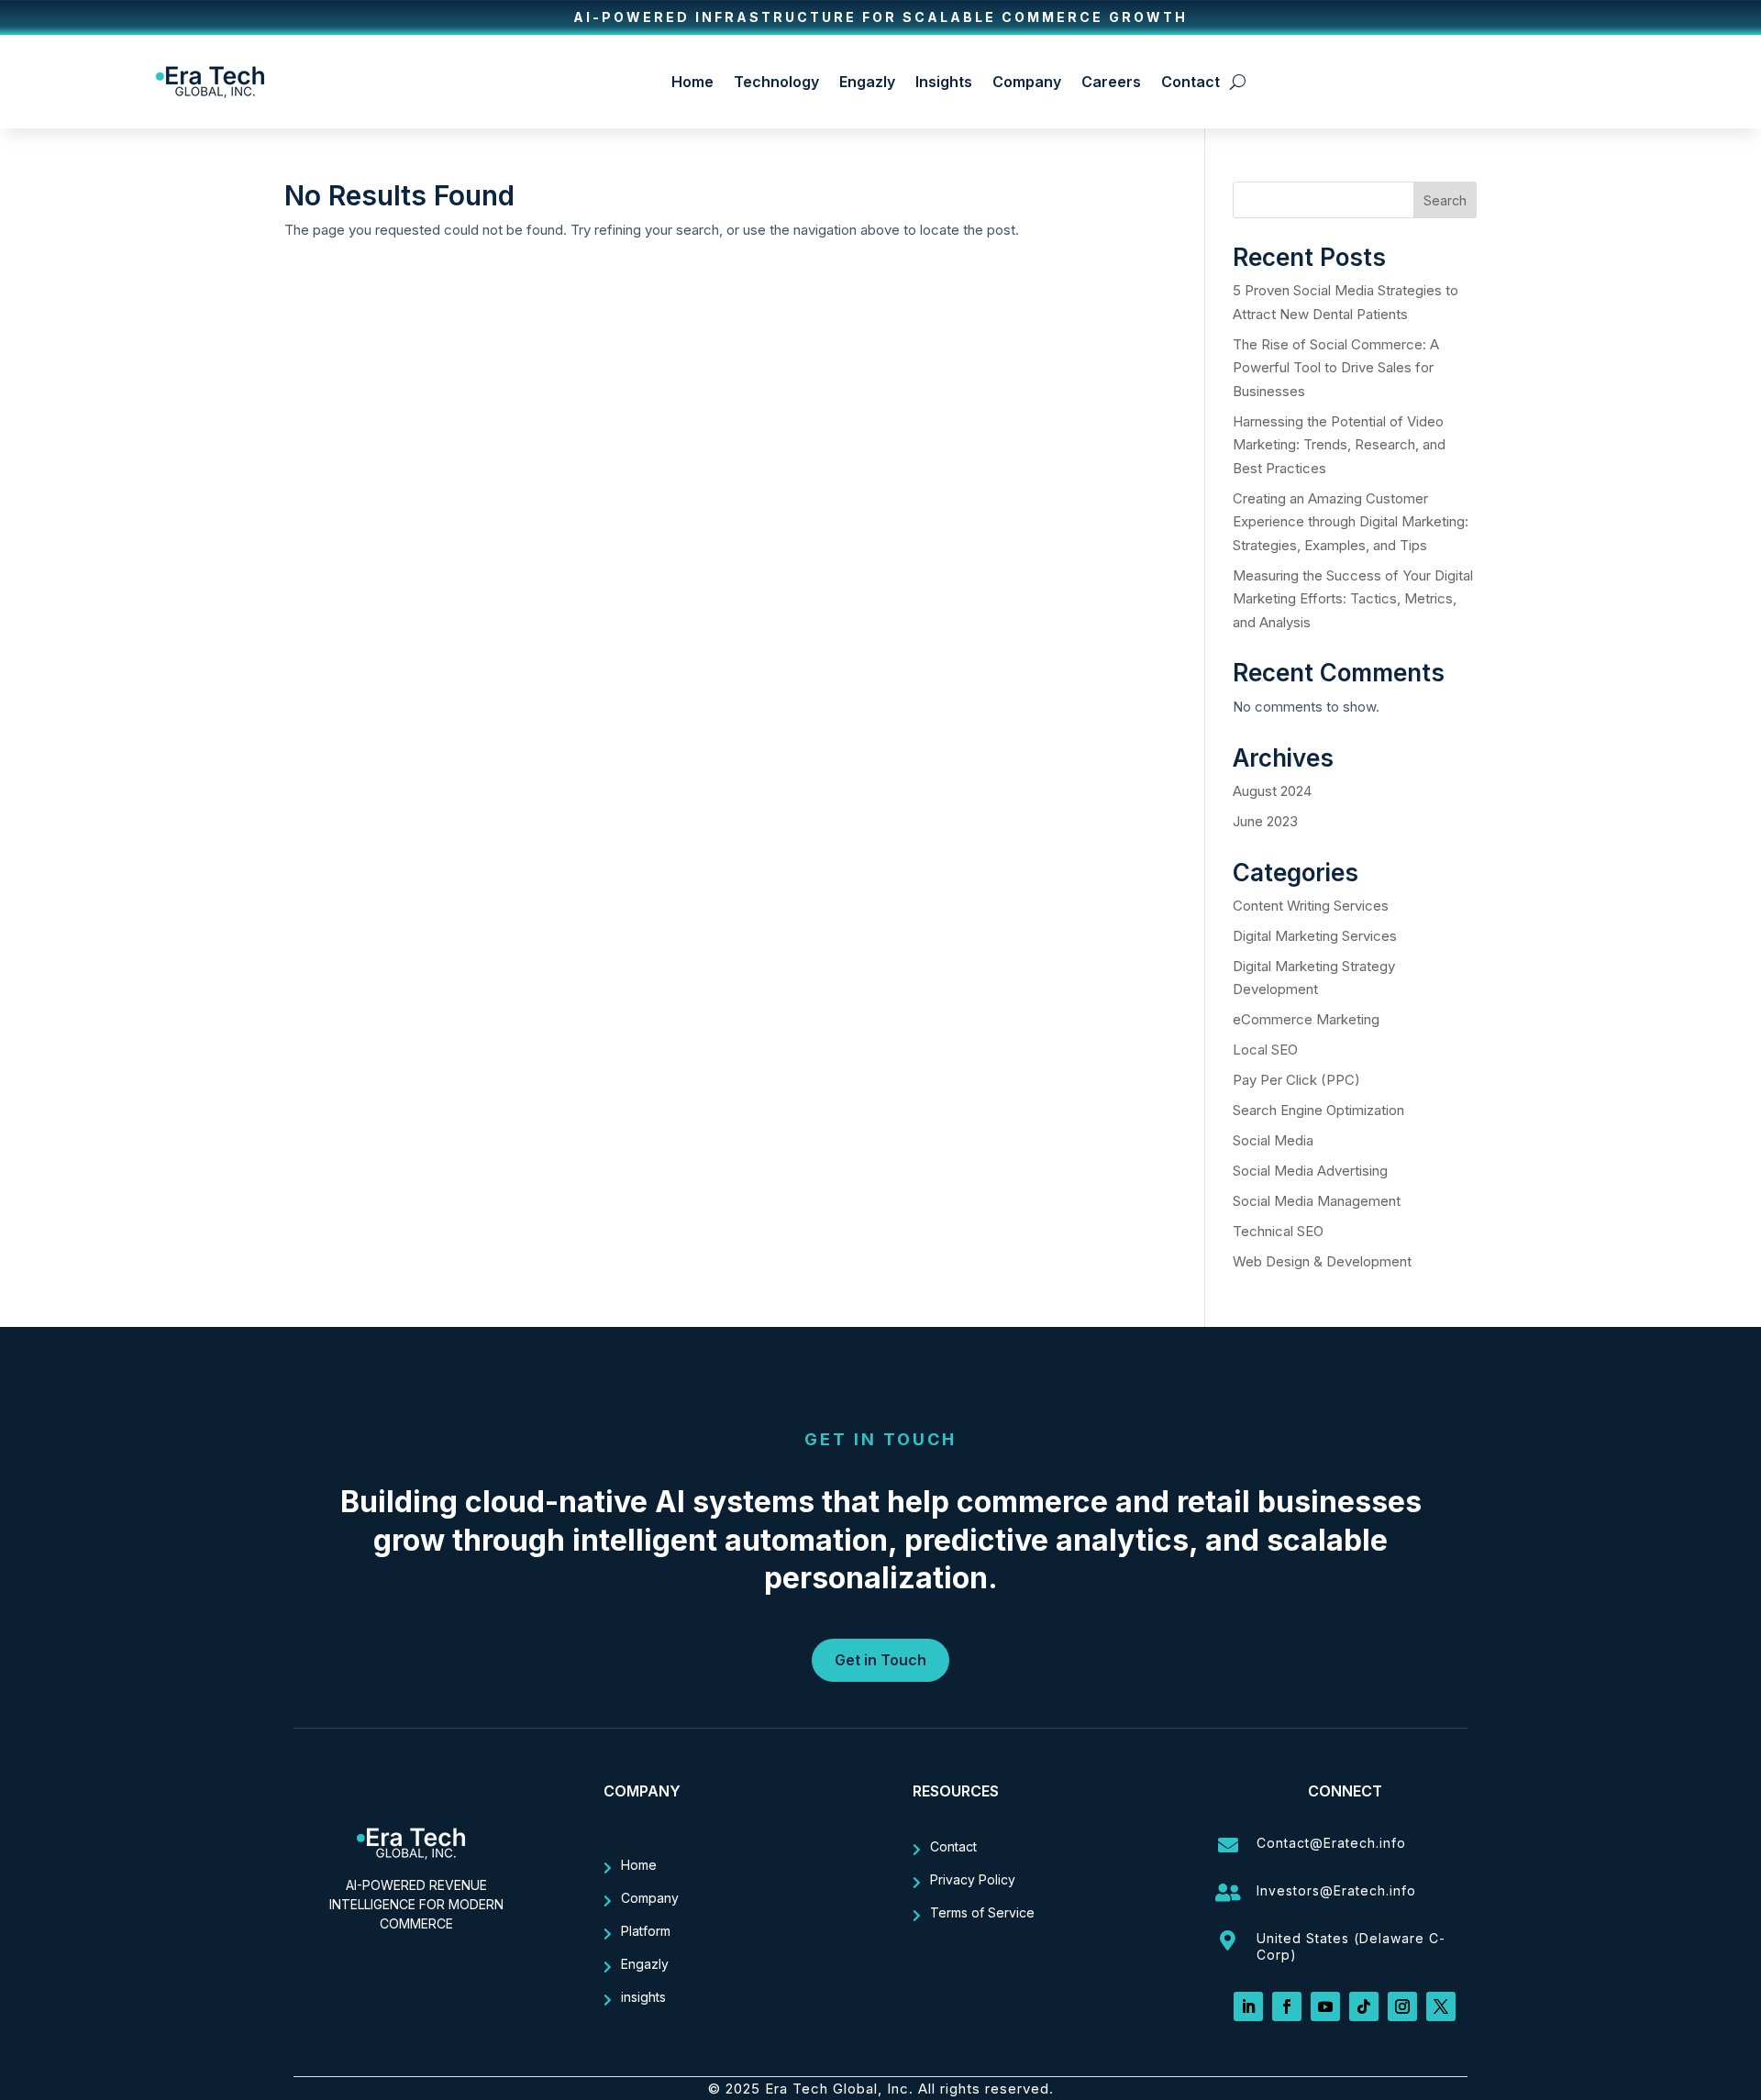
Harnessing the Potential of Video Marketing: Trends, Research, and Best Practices (1339, 445)
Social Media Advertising (1310, 1171)
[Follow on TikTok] (1364, 2006)
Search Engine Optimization (1318, 1110)
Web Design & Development (1322, 1261)
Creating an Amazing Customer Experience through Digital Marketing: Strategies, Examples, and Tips (1351, 522)
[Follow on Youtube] (1325, 2006)
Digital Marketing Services (1315, 936)
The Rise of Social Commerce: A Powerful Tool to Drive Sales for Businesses (1336, 368)
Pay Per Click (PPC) (1296, 1080)
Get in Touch (880, 1660)
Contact (1191, 82)
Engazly (867, 82)
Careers (1111, 82)
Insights (944, 82)
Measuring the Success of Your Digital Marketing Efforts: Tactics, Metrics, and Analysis (1353, 599)
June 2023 (1265, 821)
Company (1027, 82)
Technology (776, 82)
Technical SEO (1278, 1231)
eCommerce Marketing (1306, 1019)
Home (692, 82)
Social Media (1273, 1140)
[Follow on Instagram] (1402, 2006)
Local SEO (1265, 1050)
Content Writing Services (1311, 906)
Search (1445, 200)
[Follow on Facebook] (1287, 2006)
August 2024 (1272, 791)
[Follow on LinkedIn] (1248, 2006)
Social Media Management (1317, 1201)
